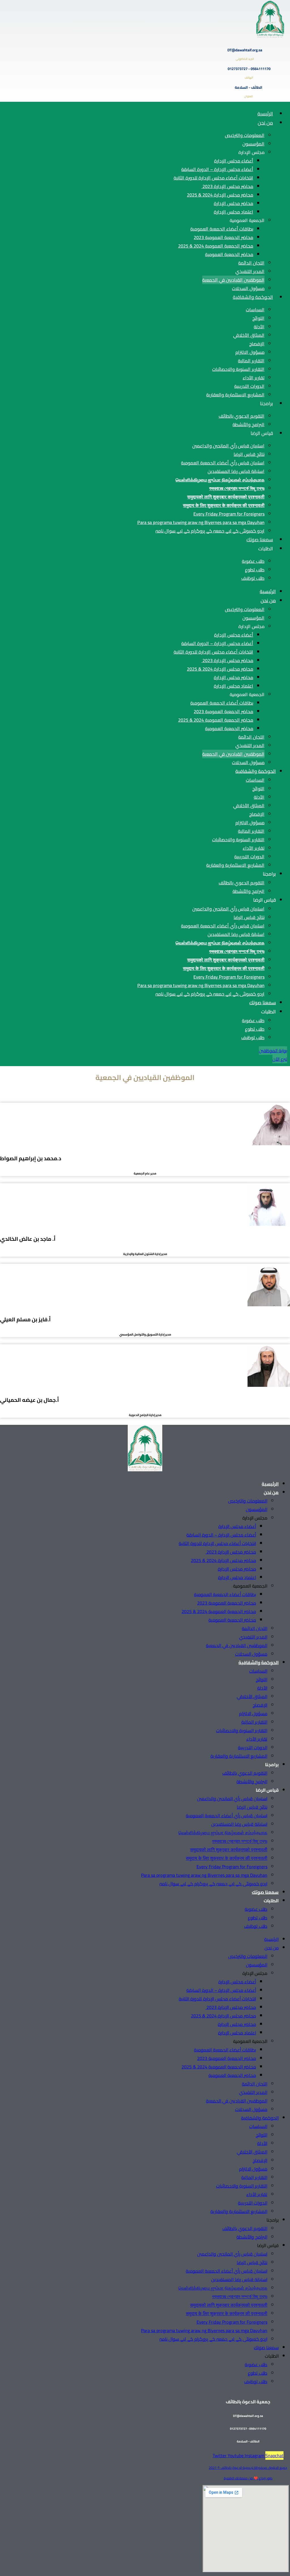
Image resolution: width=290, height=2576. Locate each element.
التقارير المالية (251, 361)
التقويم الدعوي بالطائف (242, 416)
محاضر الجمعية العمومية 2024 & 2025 (216, 246)
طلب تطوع (255, 570)
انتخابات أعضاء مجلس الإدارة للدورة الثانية (213, 178)
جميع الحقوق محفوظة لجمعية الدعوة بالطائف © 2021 (248, 2468)
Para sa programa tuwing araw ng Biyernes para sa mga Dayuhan (201, 522)
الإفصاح (257, 344)
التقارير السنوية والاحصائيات (238, 369)
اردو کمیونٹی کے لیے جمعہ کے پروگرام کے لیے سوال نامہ (210, 531)
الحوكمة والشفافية (253, 297)
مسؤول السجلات (248, 288)
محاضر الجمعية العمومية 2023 (223, 237)
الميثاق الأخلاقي (249, 335)
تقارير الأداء (254, 378)
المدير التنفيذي (250, 271)
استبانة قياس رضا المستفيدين (236, 471)
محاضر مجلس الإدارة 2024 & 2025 (220, 195)
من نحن (265, 123)
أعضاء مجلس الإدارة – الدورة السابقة (217, 169)
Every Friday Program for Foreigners (229, 514)
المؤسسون (253, 144)
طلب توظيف (253, 578)
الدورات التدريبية (249, 386)
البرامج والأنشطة (249, 424)
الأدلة (259, 327)
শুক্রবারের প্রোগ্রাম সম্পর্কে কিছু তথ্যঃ (237, 488)
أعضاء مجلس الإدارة (234, 161)
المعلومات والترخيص (245, 135)
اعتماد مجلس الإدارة (234, 212)
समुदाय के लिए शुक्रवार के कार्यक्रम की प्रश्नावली (224, 505)
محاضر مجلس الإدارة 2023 (227, 186)
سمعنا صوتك (260, 540)
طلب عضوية (253, 561)
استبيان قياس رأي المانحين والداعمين (228, 446)
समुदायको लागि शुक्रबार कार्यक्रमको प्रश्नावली (226, 497)
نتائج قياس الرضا (249, 454)
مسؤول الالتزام (250, 352)
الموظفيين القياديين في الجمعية (233, 280)
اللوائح (258, 318)
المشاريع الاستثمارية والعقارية (235, 395)
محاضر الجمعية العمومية (229, 254)
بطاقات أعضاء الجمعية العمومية (222, 229)
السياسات (255, 310)
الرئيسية (265, 114)
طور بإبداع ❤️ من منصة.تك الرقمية (248, 2478)
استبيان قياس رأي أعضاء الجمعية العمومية (223, 463)
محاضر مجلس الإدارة (234, 203)
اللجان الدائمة (251, 263)
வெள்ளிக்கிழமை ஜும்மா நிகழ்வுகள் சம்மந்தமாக (220, 480)
